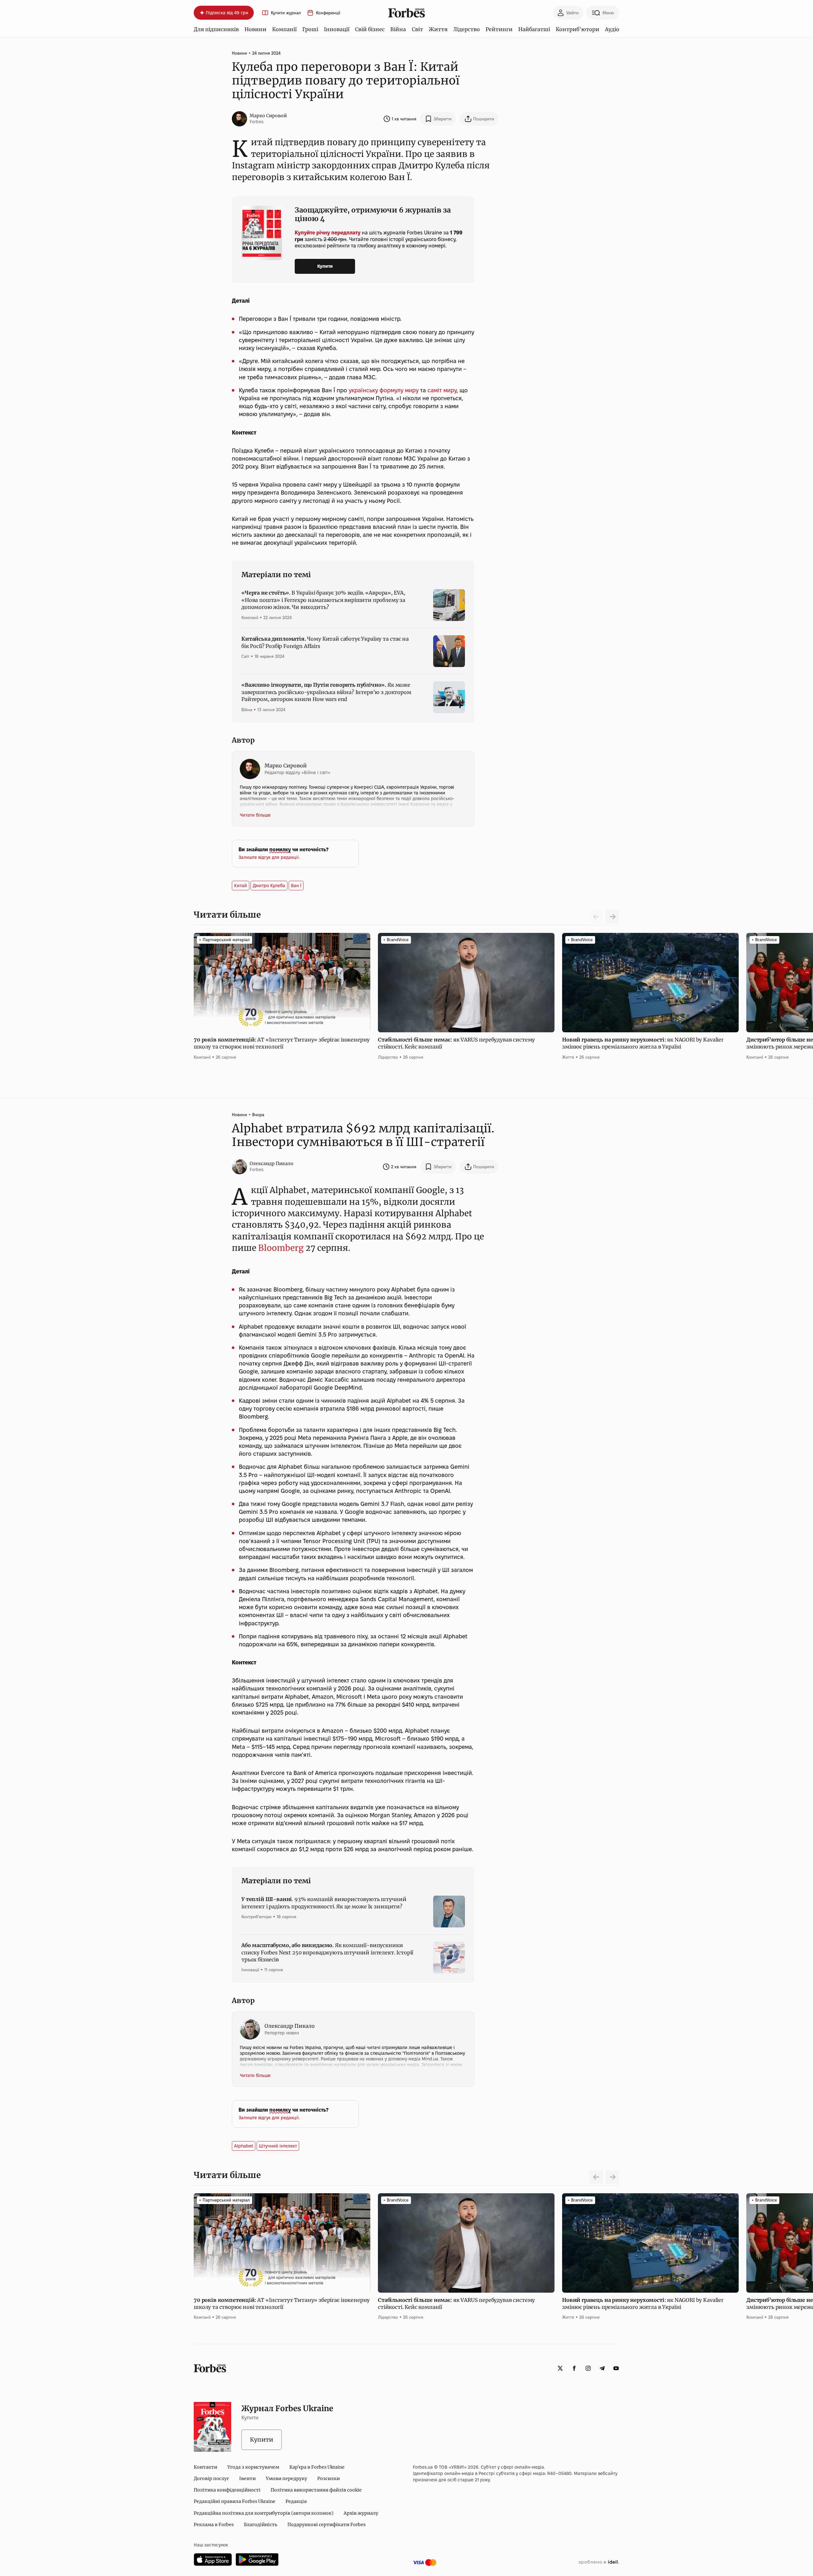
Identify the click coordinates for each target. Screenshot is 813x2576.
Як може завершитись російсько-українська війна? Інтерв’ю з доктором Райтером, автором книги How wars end (326, 692)
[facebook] (574, 2368)
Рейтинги (499, 29)
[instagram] (588, 2368)
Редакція (296, 2501)
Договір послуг (211, 2478)
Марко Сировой (268, 116)
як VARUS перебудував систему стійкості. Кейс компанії (456, 1043)
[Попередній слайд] (596, 2177)
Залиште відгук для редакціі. (269, 857)
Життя (438, 29)
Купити (325, 266)
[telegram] (602, 2368)
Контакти (205, 2467)
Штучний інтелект (278, 2146)
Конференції (328, 13)
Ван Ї (296, 886)
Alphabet (244, 2146)
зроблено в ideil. (599, 2562)
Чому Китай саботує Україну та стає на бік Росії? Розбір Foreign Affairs (325, 642)
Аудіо (612, 29)
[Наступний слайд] (612, 917)
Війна (398, 29)
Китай (241, 886)
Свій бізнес (370, 29)
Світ (417, 29)
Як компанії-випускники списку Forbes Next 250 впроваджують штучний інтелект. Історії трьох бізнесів (327, 1952)
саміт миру (442, 390)
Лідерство (467, 29)
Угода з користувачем (253, 2467)
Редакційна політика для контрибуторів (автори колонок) (264, 2513)
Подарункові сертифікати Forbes (326, 2525)
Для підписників (216, 29)
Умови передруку (286, 2478)
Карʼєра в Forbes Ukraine (317, 2467)
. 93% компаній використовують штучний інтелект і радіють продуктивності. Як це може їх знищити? (324, 1903)
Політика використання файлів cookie (316, 2490)
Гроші (310, 29)
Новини (255, 29)
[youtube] (616, 2368)
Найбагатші (534, 29)
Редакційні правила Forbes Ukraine (235, 2501)
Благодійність (261, 2525)
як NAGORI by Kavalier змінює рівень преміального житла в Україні (643, 1043)
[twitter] (560, 2368)
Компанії (284, 29)
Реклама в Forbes (214, 2525)
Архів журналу (361, 2513)
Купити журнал (286, 13)
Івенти (247, 2478)
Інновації (337, 29)
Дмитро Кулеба (269, 886)
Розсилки (329, 2478)
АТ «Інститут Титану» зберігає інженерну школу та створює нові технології (282, 1043)
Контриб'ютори (578, 29)
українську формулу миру (384, 390)
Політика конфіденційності (227, 2490)
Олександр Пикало (272, 1163)
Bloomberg (281, 1248)
